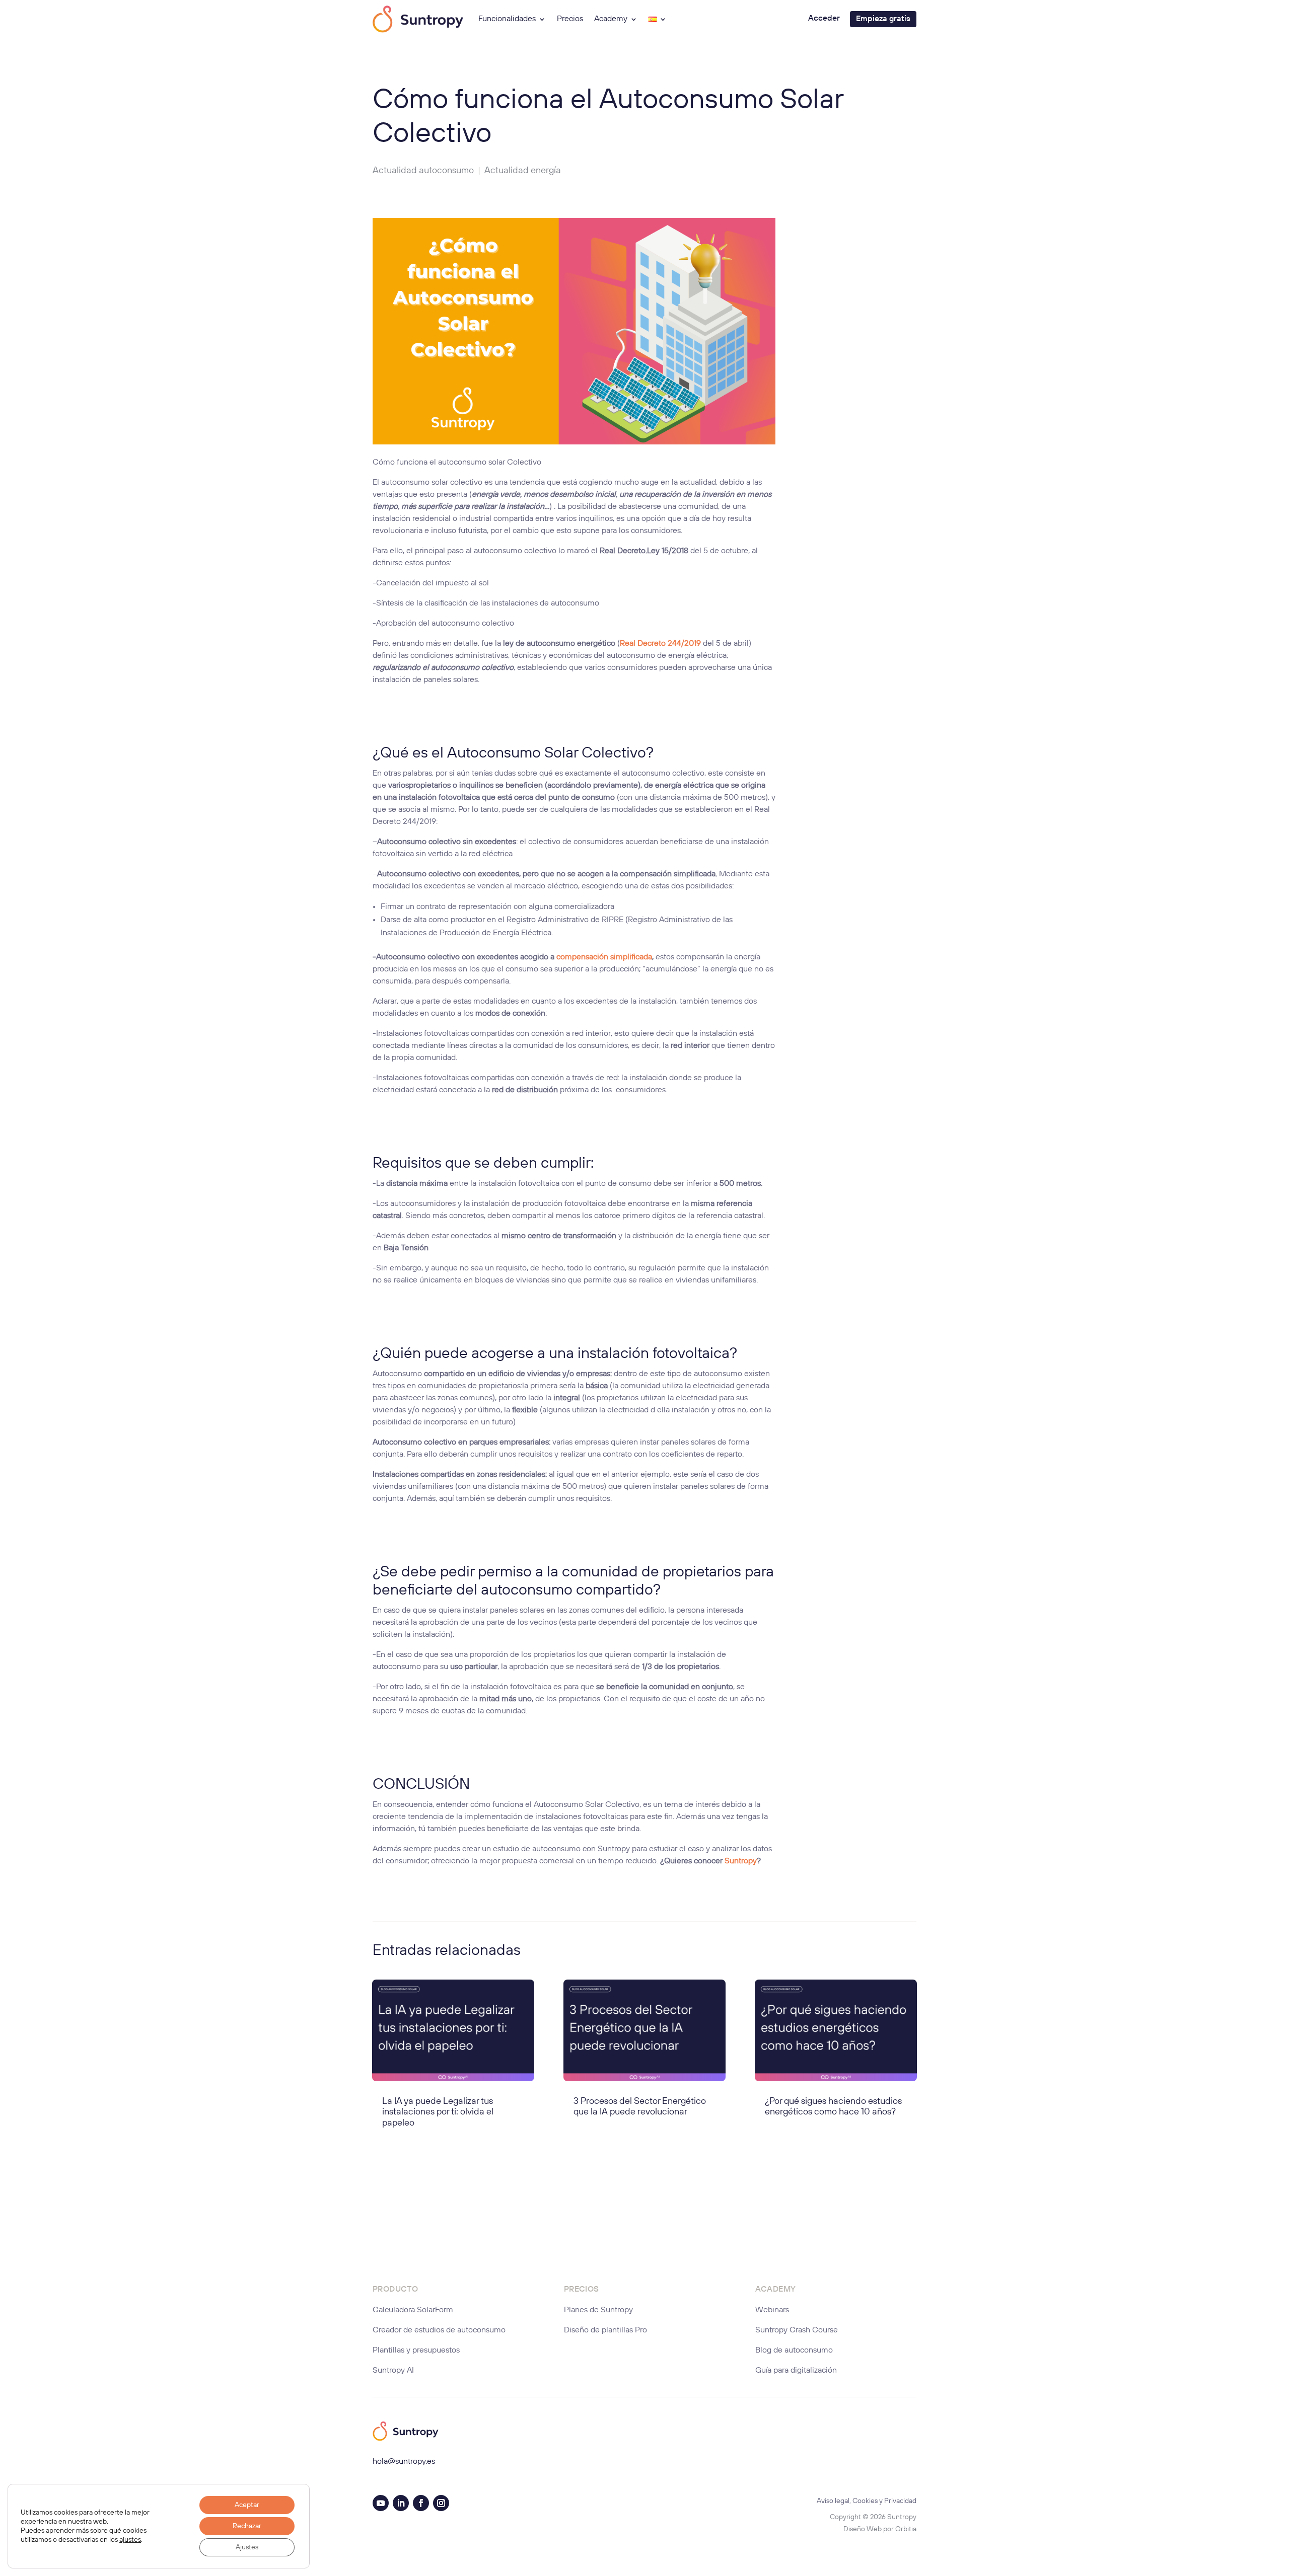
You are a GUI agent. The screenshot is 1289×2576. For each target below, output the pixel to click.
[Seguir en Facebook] (421, 2503)
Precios (570, 19)
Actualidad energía (523, 171)
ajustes (130, 2540)
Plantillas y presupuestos (416, 2351)
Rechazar (247, 2526)
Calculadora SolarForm (413, 2310)
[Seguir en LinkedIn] (401, 2503)
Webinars (772, 2310)
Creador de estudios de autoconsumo (439, 2330)
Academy (611, 19)
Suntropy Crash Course (797, 2330)
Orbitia (906, 2529)
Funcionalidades (507, 19)
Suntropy (741, 1861)
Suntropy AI (393, 2371)
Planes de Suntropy (598, 2310)
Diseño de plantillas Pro (605, 2330)
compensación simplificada (604, 957)
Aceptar (247, 2505)
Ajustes (247, 2547)
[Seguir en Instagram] (441, 2503)
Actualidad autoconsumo (423, 171)
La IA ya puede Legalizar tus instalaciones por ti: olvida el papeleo (438, 2112)
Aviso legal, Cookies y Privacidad (867, 2501)
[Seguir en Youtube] (381, 2503)
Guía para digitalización (796, 2371)
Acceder (824, 19)
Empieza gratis (883, 19)
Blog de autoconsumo (794, 2351)
